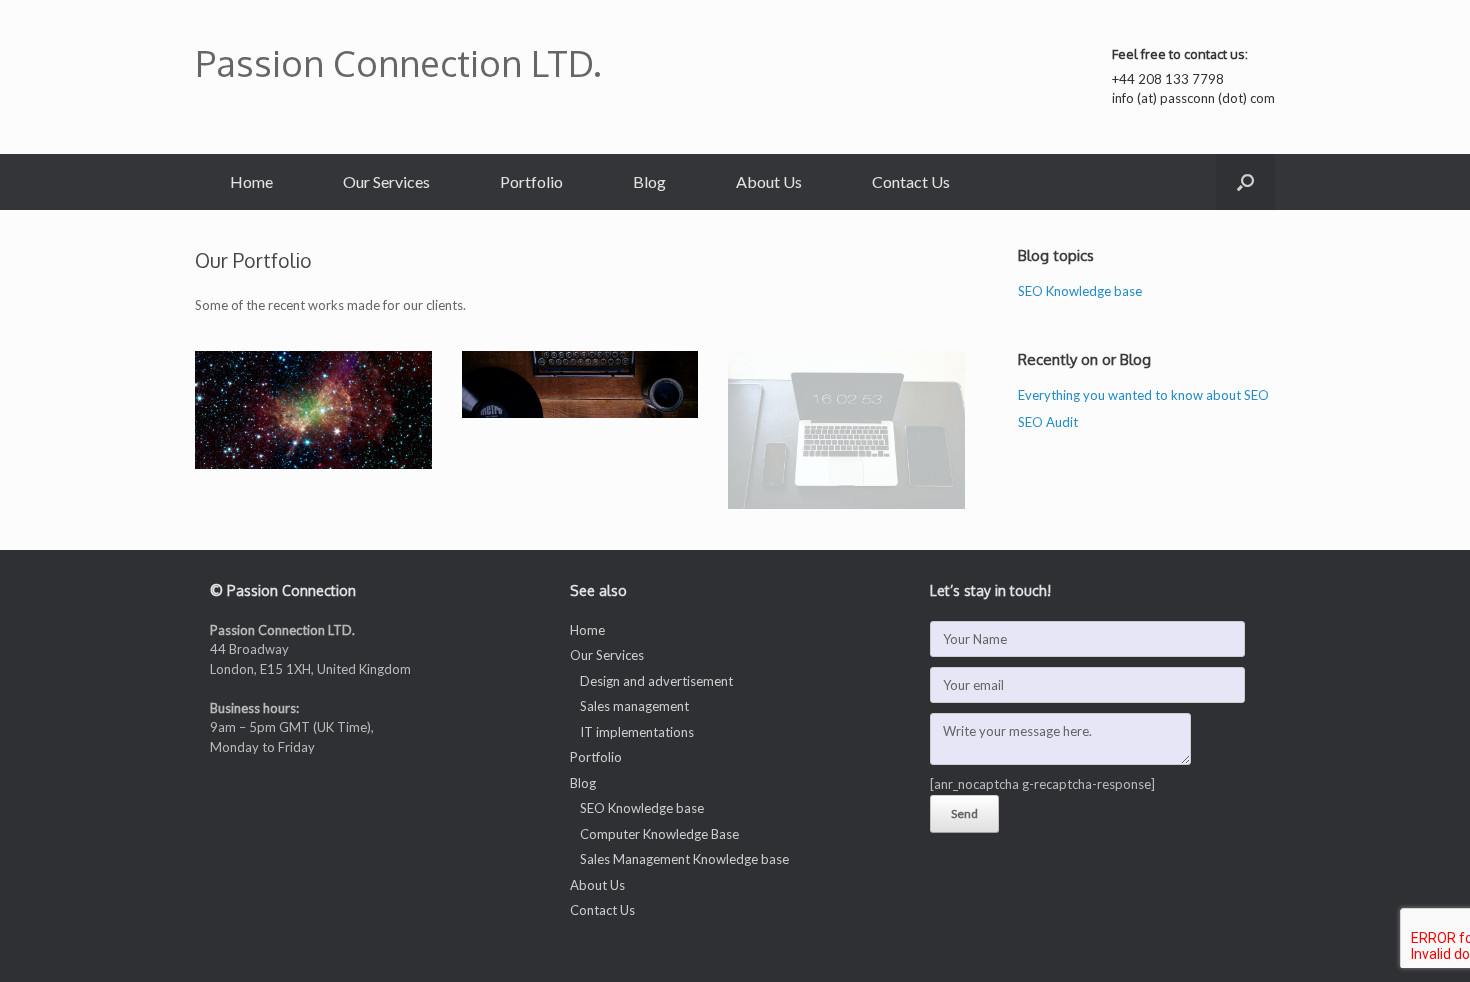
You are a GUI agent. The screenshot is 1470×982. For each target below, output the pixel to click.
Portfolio (531, 181)
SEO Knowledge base (1080, 291)
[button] (1245, 182)
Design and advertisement (656, 681)
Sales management (634, 706)
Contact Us (911, 181)
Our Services (386, 181)
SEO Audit (1048, 422)
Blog (649, 181)
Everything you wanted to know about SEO (1143, 395)
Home (251, 181)
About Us (769, 181)
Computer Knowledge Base (659, 834)
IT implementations (637, 732)
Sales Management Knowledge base (684, 859)
